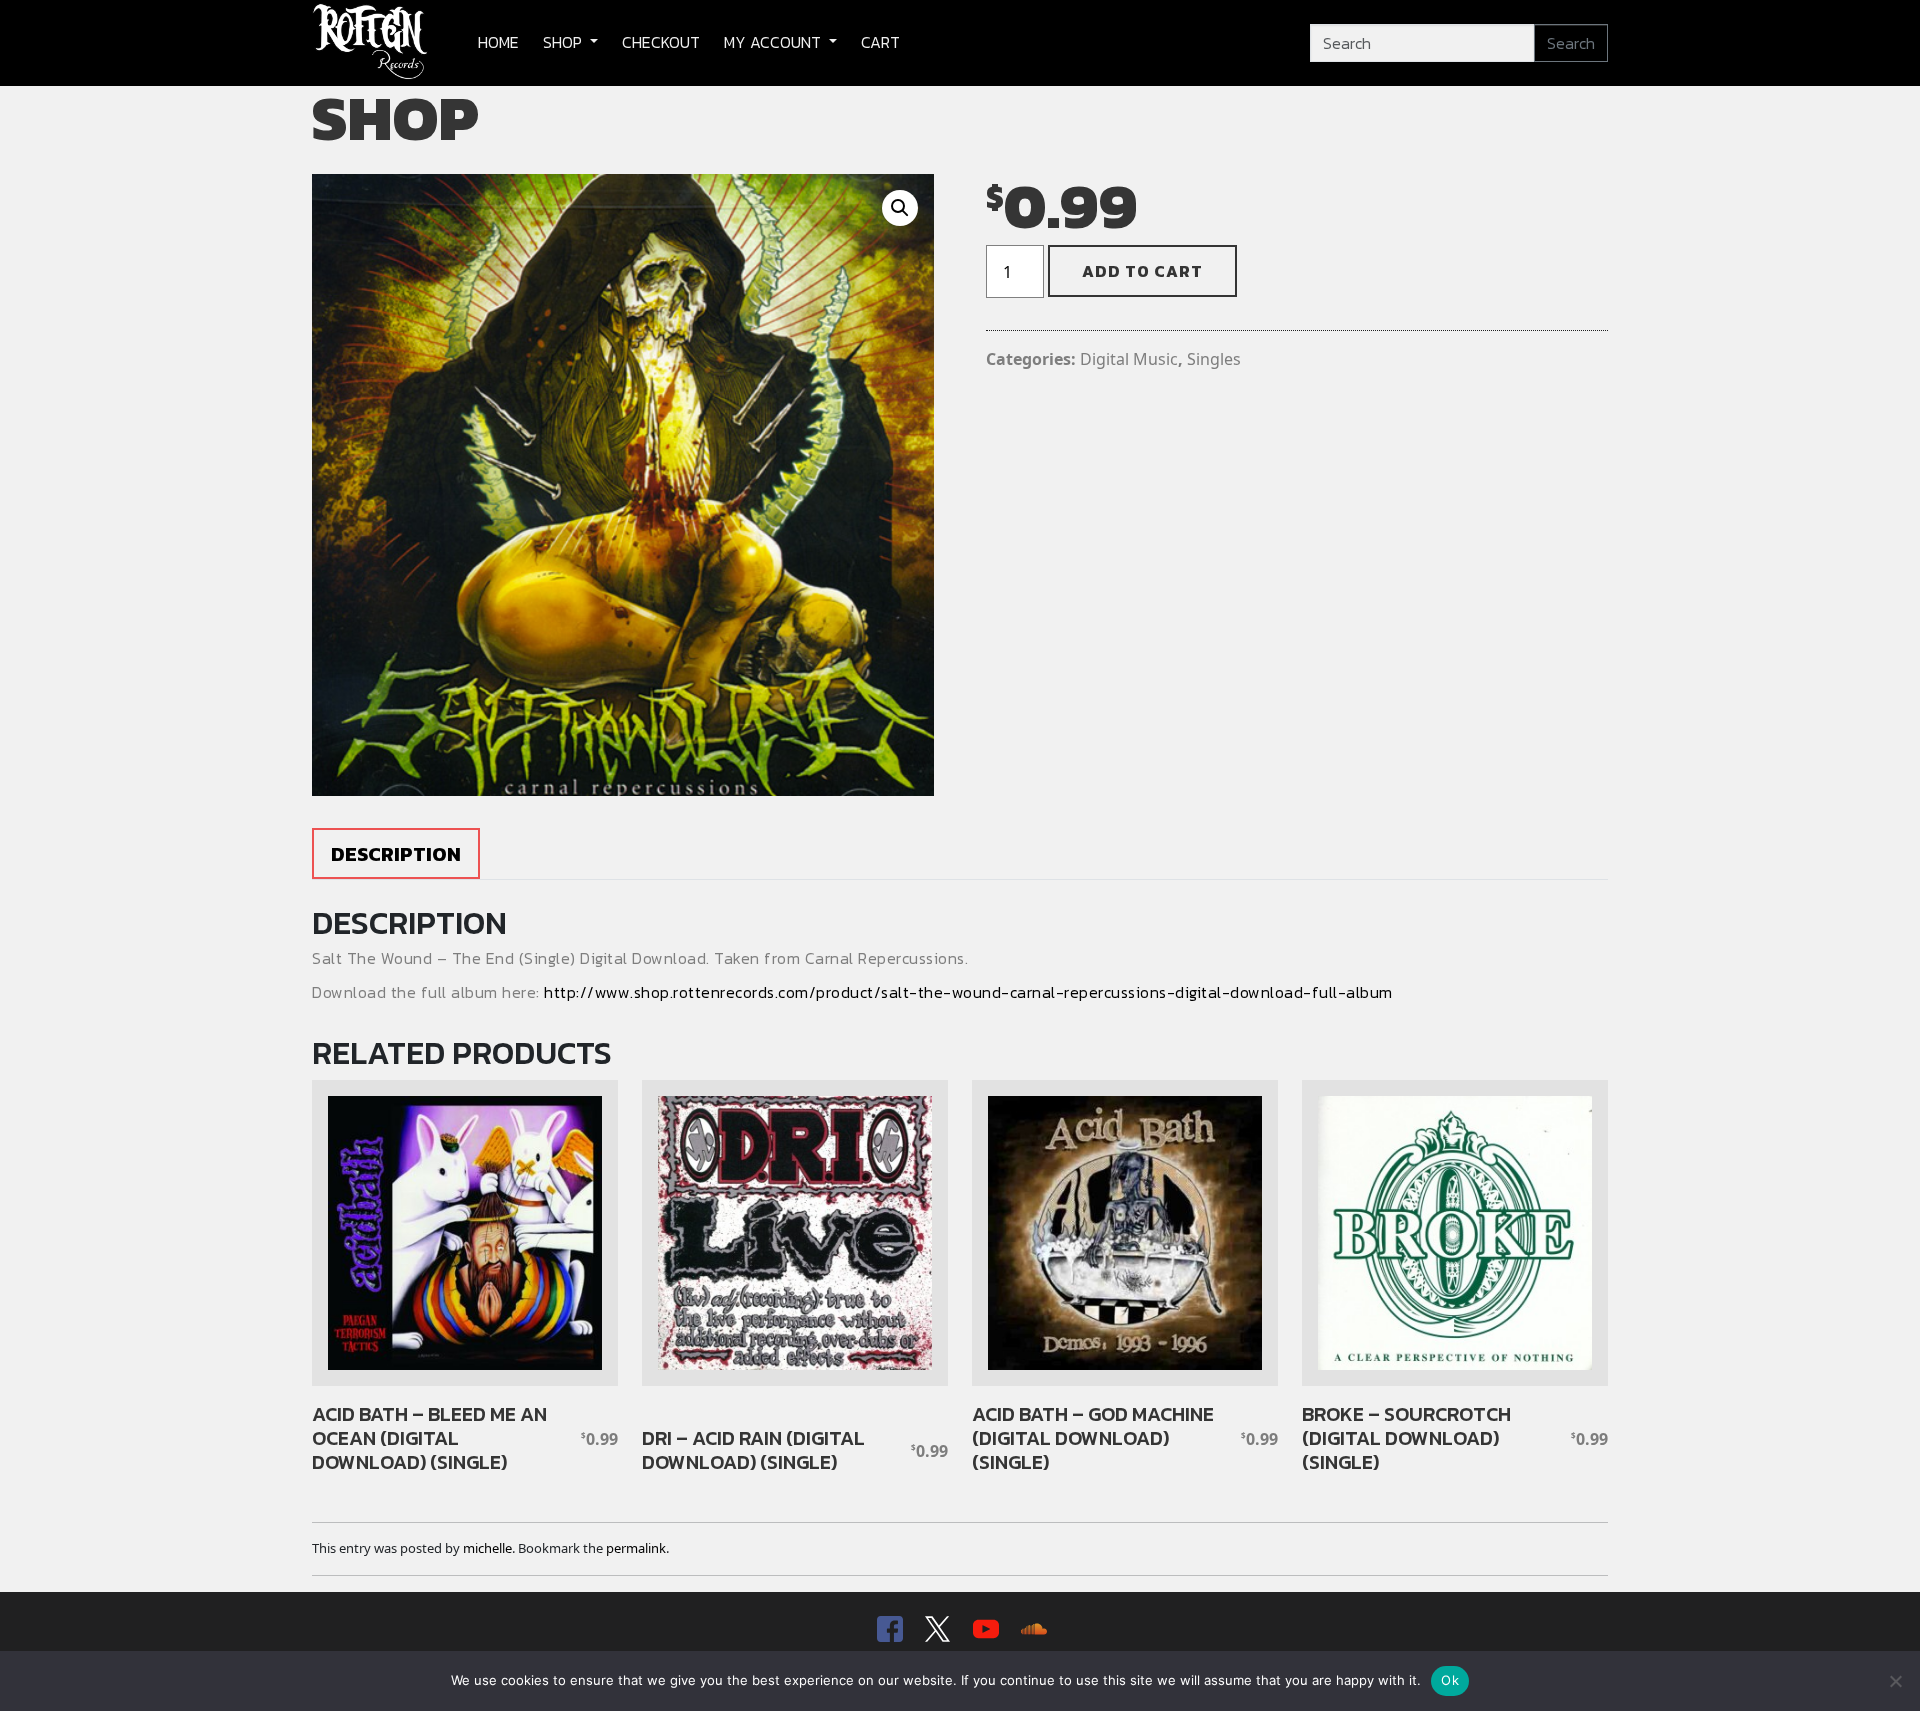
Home (498, 42)
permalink (636, 1548)
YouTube (984, 1629)
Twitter (936, 1629)
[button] (900, 208)
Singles (1214, 359)
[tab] (396, 853)
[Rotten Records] (371, 43)
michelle (487, 1548)
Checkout (661, 42)
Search (1571, 43)
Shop (564, 42)
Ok (1450, 1680)
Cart (880, 42)
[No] (1895, 1681)
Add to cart (1142, 271)
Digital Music (1129, 359)
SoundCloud (1032, 1629)
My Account (774, 42)
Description (396, 854)
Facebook (888, 1629)
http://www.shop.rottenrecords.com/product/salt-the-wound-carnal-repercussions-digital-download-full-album (968, 992)
